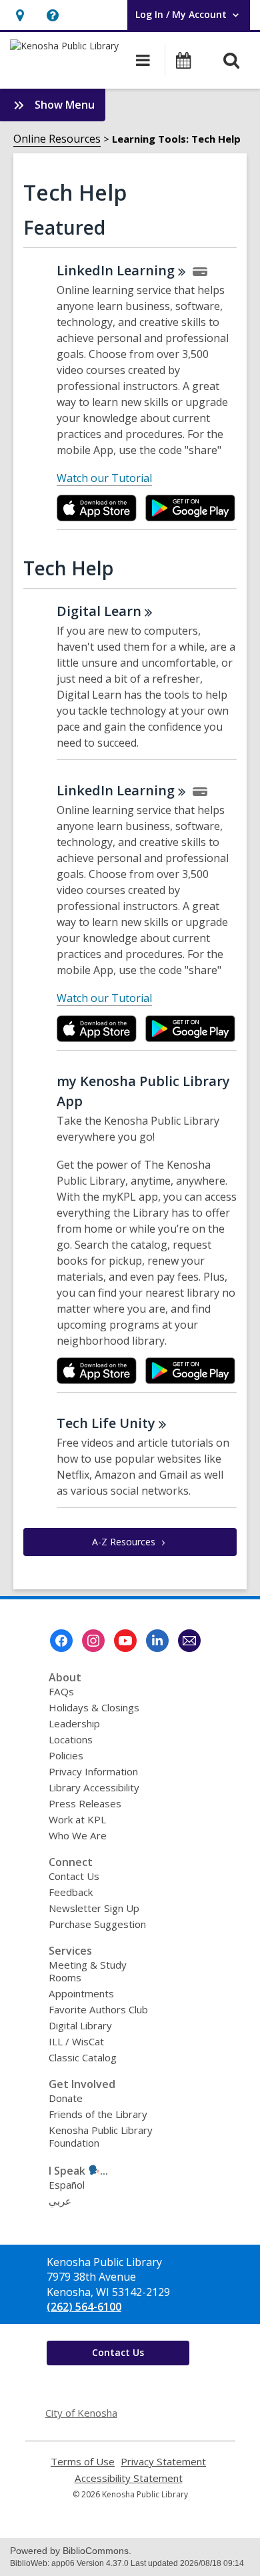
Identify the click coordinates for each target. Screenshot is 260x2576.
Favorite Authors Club (98, 2009)
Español (67, 2185)
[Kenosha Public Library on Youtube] (125, 1641)
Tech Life (106, 1423)
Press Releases (85, 1803)
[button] (20, 15)
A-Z (124, 1542)
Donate (66, 2098)
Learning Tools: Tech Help (176, 139)
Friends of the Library (98, 2114)
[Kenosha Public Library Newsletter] (189, 1641)
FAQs (61, 1691)
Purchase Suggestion (97, 1924)
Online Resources (57, 139)
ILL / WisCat (76, 2041)
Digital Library (80, 2025)
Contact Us (74, 1876)
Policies (66, 1755)
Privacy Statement (163, 2462)
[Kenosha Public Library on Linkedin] (157, 1641)
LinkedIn (116, 270)
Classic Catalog (83, 2057)
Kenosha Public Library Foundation (101, 2136)
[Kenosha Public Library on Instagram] (93, 1641)
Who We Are (78, 1835)
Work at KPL (77, 1819)
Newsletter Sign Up (94, 1908)
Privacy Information (93, 1771)
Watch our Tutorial (104, 478)
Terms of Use (83, 2462)
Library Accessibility (94, 1787)
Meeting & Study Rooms (88, 1971)
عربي (60, 2201)
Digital (99, 611)
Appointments (81, 1993)
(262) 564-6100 (84, 2307)
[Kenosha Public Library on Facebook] (61, 1641)
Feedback (71, 1892)
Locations (71, 1739)
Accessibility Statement (129, 2478)
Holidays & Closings (94, 1707)
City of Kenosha (81, 2413)
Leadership (74, 1723)
